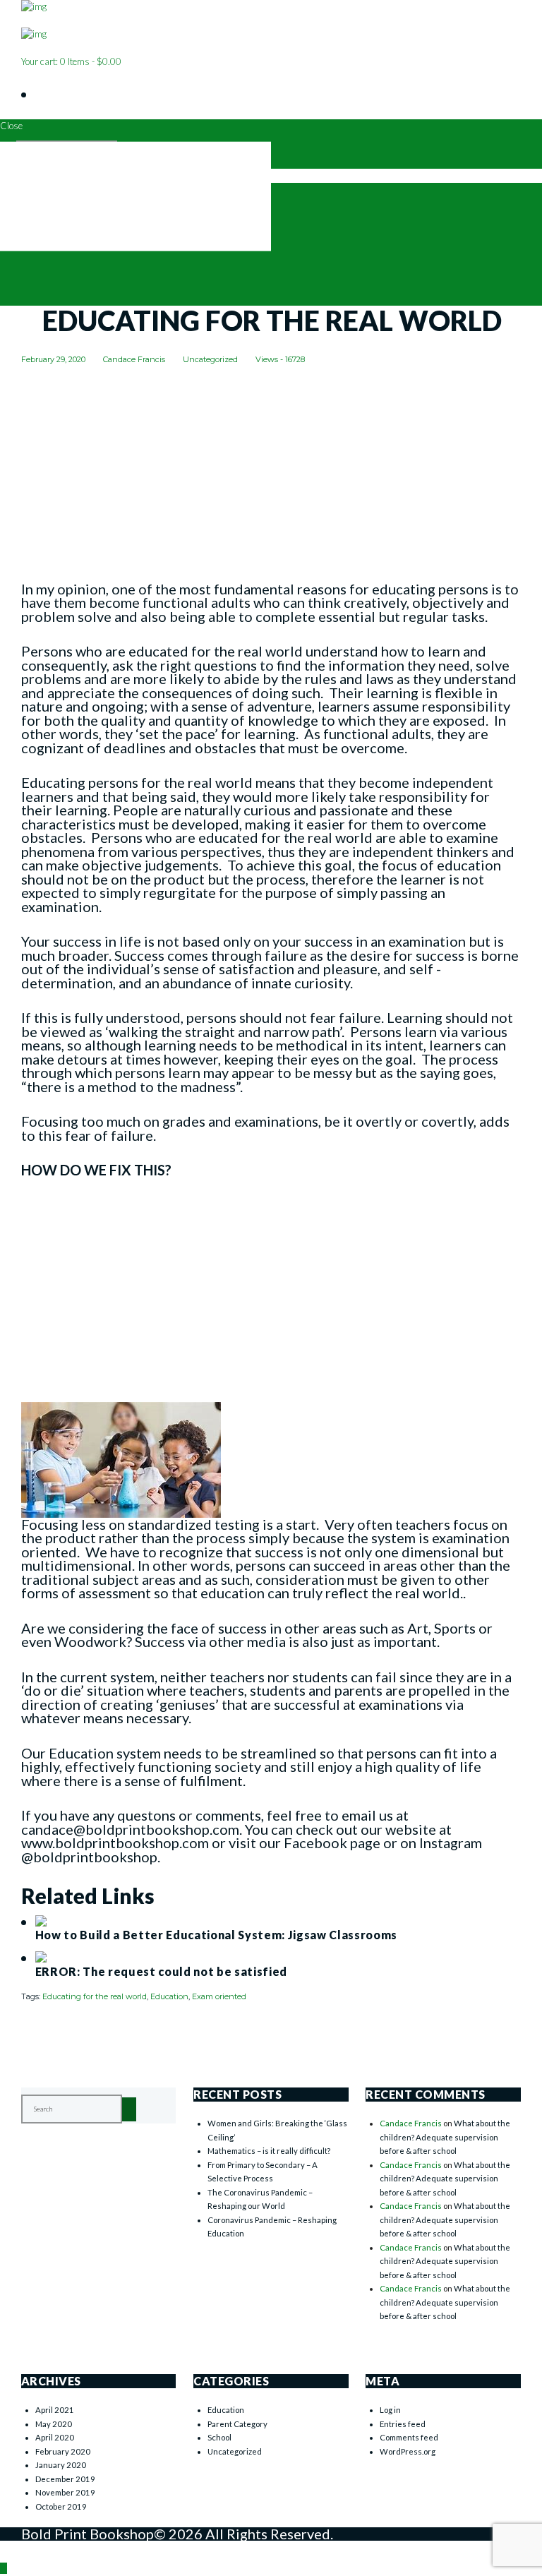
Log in (390, 2410)
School (219, 2437)
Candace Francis (134, 359)
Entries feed (403, 2424)
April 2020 (55, 2437)
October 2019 (61, 2506)
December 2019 (65, 2479)
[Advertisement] (271, 478)
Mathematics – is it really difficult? (269, 2151)
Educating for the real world (95, 1996)
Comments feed (409, 2437)
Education (169, 1996)
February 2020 (63, 2451)
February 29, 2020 (53, 359)
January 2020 (61, 2465)
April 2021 (55, 2410)
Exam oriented (219, 1996)
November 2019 (65, 2492)
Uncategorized (210, 359)
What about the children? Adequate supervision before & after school (445, 2137)
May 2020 (54, 2424)
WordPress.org (408, 2451)
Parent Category (237, 2424)
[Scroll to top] (4, 2568)
